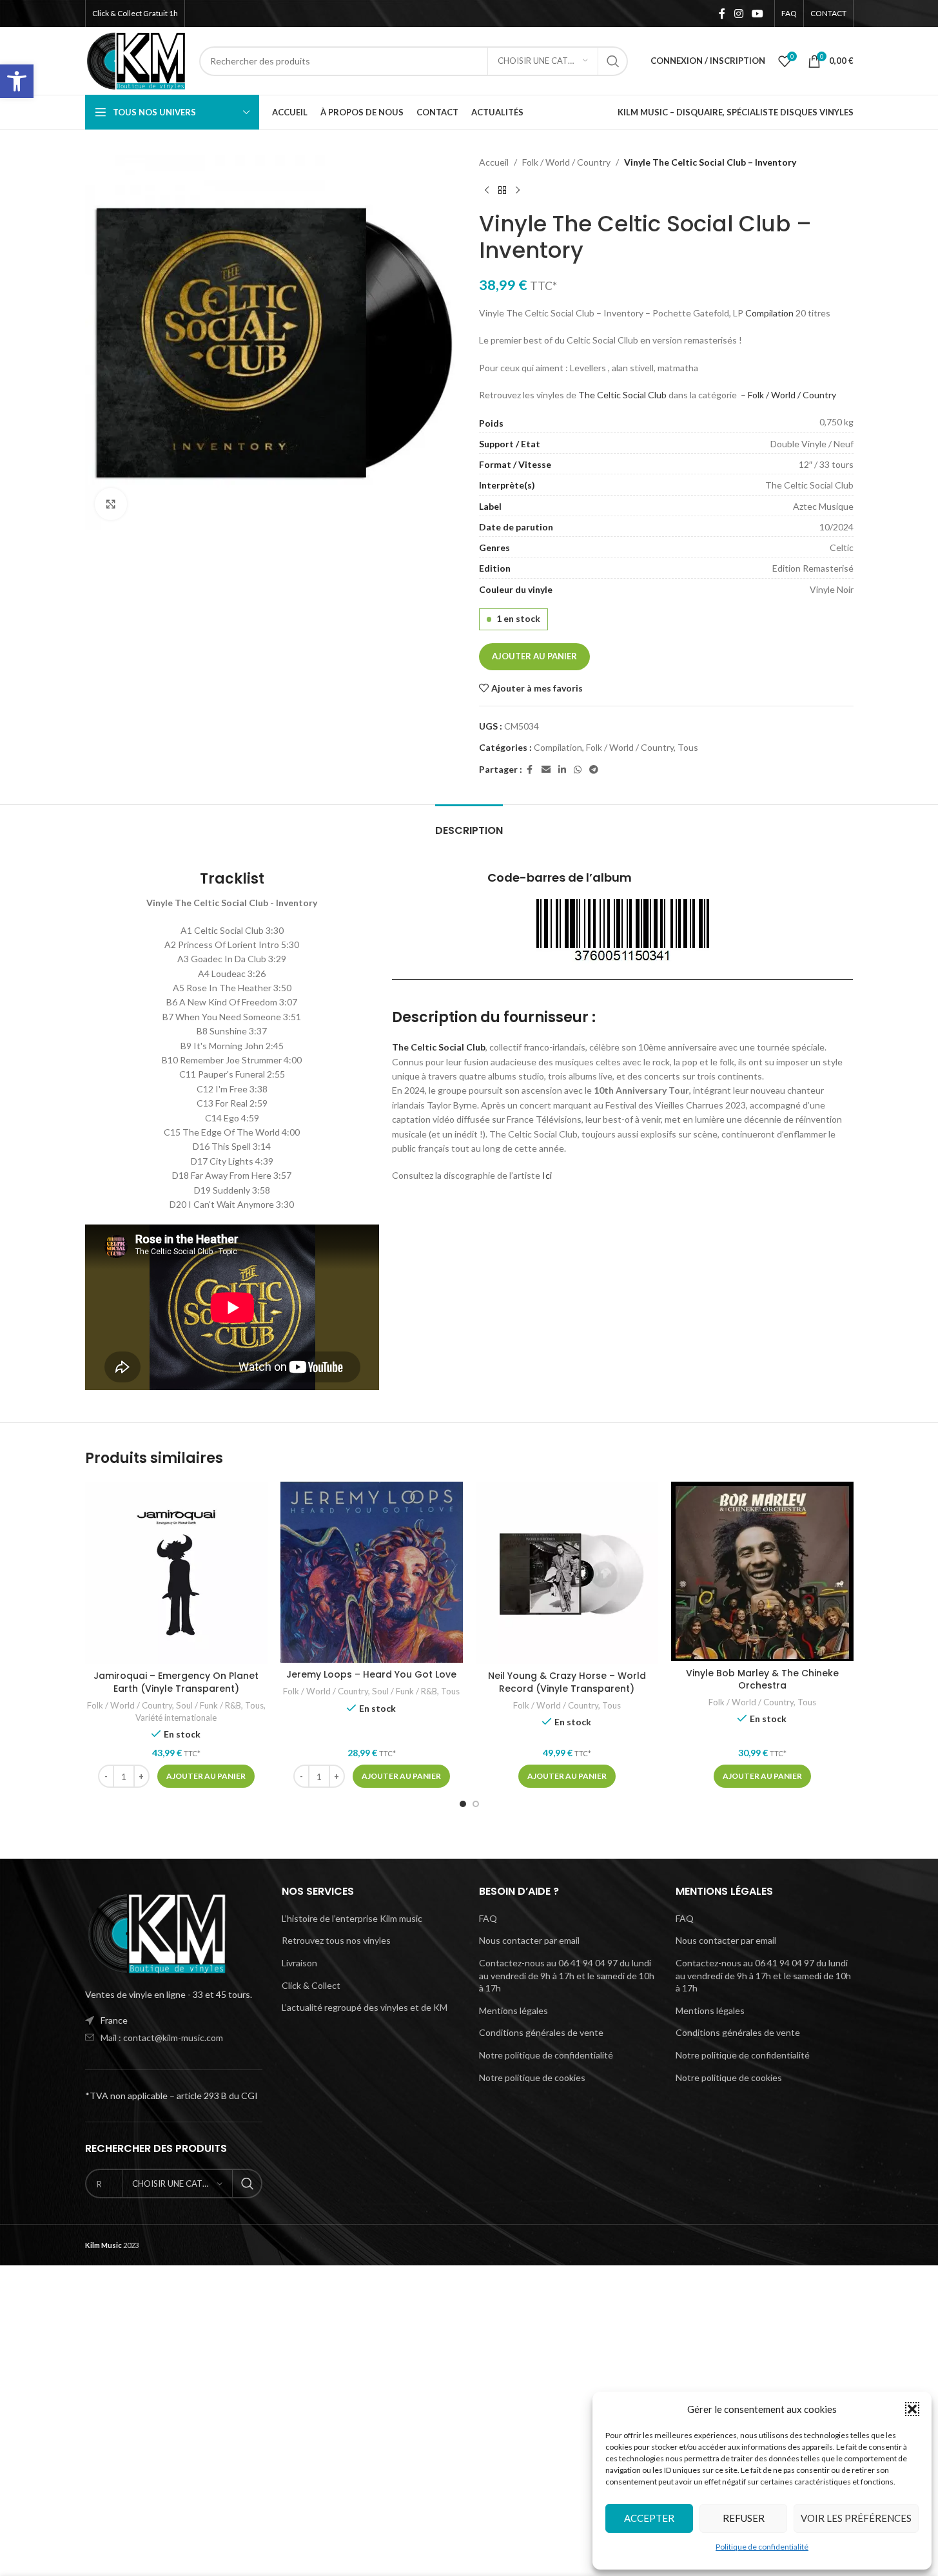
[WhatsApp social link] (578, 770)
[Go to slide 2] (476, 1804)
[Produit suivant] (518, 190)
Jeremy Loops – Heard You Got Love (371, 1674)
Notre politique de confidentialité (546, 2055)
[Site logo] (136, 60)
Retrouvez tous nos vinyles (336, 1940)
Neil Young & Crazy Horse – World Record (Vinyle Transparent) (567, 1682)
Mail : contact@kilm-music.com (162, 2038)
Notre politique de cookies (532, 2077)
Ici (547, 1175)
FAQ (488, 1918)
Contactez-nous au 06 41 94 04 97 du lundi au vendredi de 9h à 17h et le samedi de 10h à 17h (567, 1975)
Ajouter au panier (534, 656)
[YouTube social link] (757, 14)
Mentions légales (513, 2010)
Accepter (649, 2518)
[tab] (469, 824)
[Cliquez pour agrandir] (111, 504)
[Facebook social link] (722, 14)
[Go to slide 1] (463, 1804)
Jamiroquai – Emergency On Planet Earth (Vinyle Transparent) (176, 1682)
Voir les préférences (856, 2518)
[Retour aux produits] (502, 190)
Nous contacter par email (529, 1940)
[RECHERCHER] (613, 61)
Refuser (744, 2518)
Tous (688, 747)
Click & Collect (311, 1985)
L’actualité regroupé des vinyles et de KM (365, 2007)
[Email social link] (546, 770)
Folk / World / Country (566, 162)
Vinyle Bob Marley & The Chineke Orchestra (762, 1680)
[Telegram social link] (594, 770)
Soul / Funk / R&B (209, 1705)
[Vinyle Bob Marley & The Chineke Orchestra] (762, 1571)
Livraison (299, 1963)
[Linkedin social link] (562, 770)
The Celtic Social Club (622, 395)
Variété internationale (176, 1718)
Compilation (769, 313)
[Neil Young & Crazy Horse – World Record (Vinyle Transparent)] (567, 1573)
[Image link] (156, 1932)
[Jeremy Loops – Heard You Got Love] (372, 1572)
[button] (17, 81)
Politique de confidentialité (762, 2547)
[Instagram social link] (738, 14)
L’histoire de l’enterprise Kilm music (352, 1918)
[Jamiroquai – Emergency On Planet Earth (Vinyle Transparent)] (176, 1573)
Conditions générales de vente (541, 2032)
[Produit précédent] (487, 190)
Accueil (494, 162)
